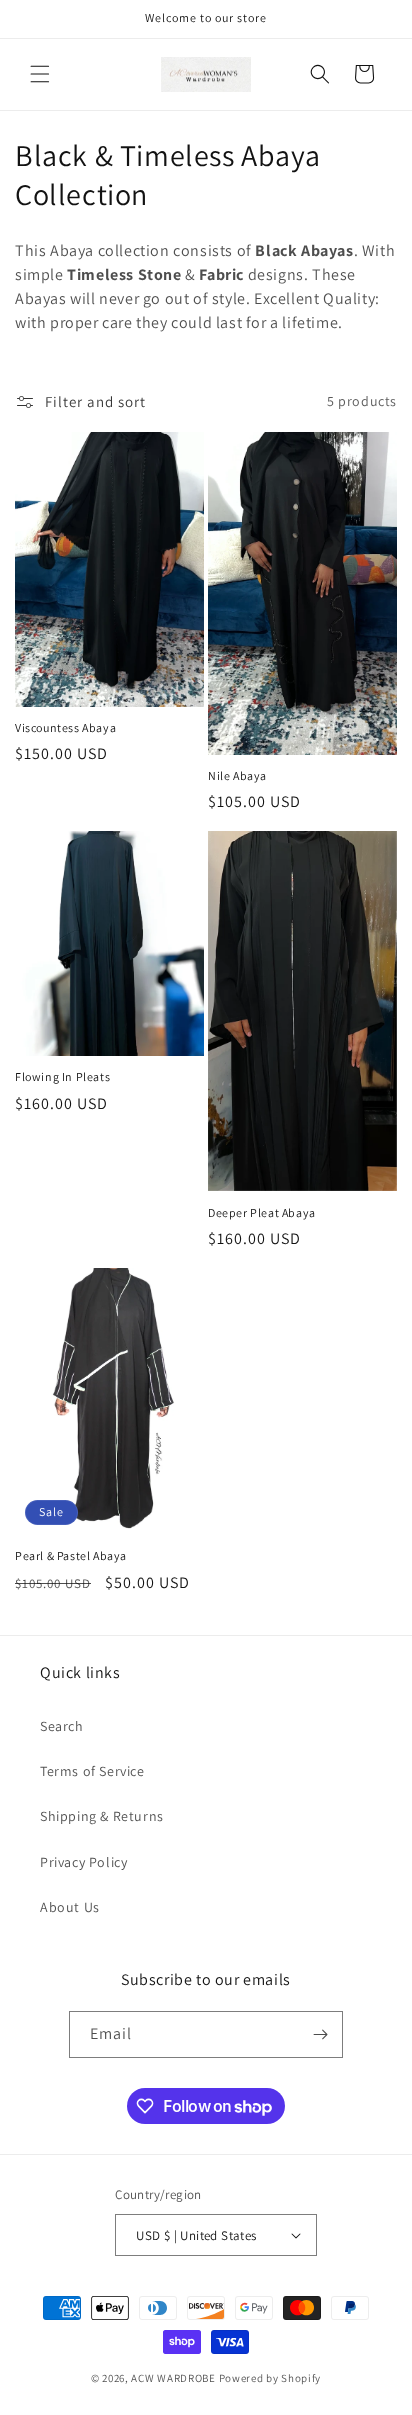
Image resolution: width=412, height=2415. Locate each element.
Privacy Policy (83, 1862)
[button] (40, 74)
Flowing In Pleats (62, 1076)
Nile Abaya (237, 775)
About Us (70, 1907)
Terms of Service (92, 1771)
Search (62, 1726)
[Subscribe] (320, 2034)
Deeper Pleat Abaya (262, 1212)
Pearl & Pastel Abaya (71, 1555)
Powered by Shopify (270, 2378)
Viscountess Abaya (65, 727)
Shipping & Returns (102, 1816)
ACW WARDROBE (173, 2378)
